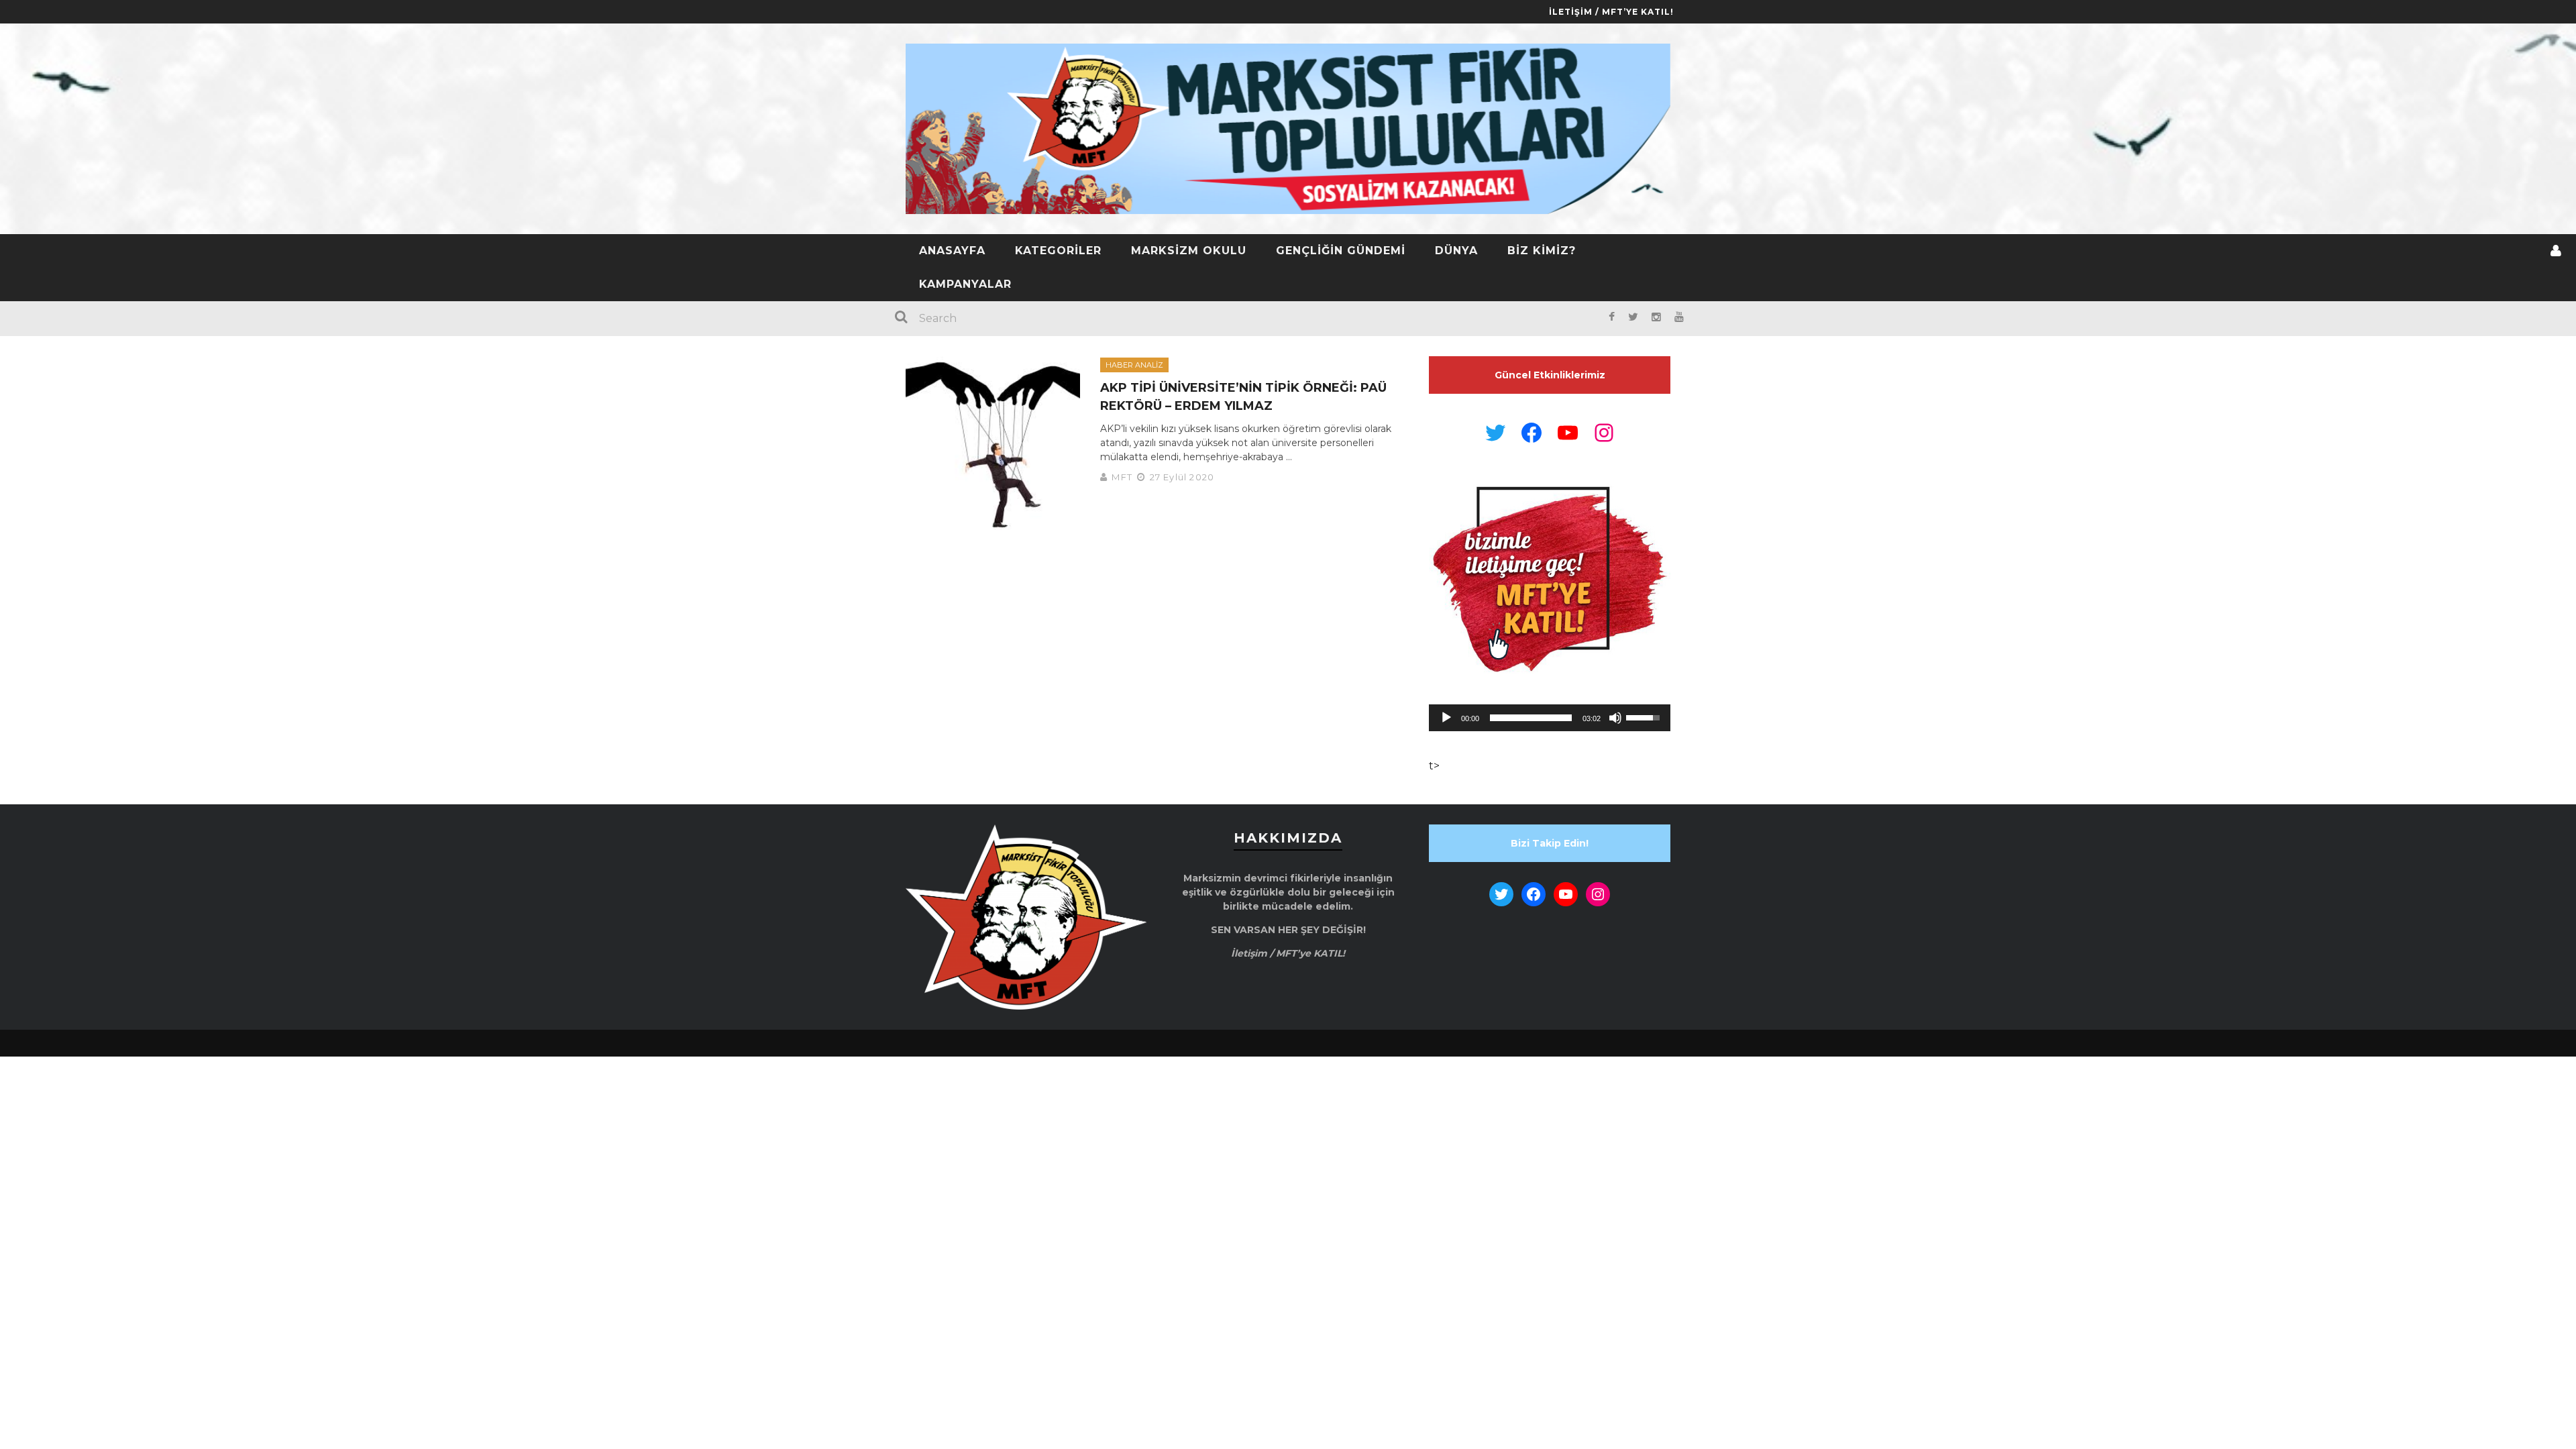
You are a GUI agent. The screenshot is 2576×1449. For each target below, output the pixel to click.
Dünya (1456, 251)
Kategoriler (1058, 251)
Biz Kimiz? (1542, 251)
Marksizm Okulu (1189, 251)
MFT (1122, 477)
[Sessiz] (1615, 718)
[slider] (1531, 718)
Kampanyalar (965, 284)
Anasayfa (952, 251)
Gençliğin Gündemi (1341, 251)
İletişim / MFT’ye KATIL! (1611, 12)
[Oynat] (1446, 718)
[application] (1550, 718)
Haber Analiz (1134, 365)
